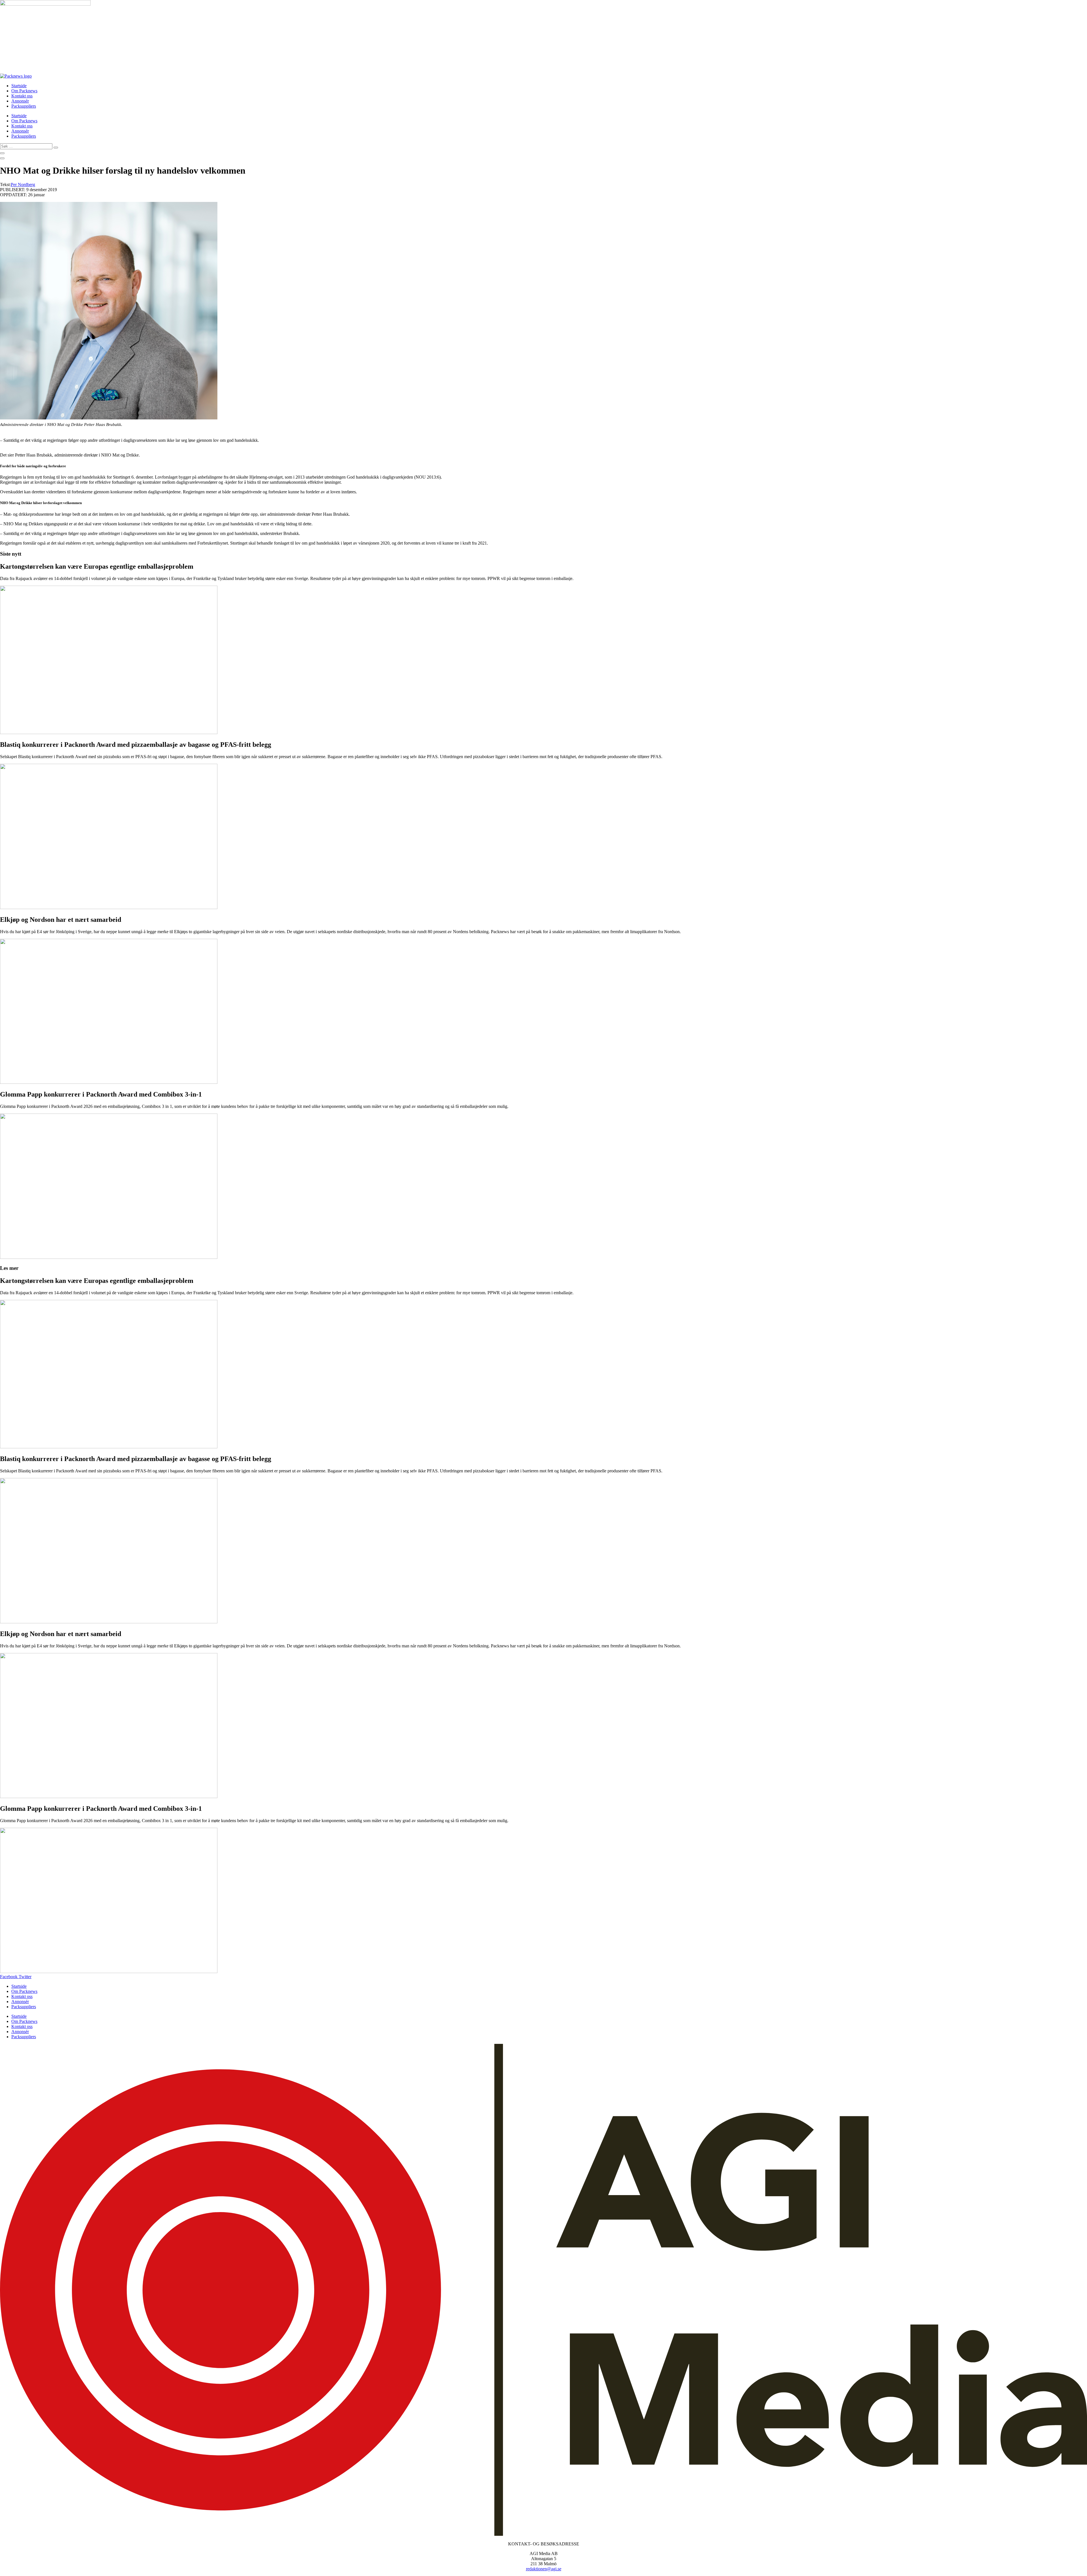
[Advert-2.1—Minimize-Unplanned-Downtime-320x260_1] (45, 4)
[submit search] (56, 148)
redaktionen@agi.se (544, 2569)
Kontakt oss (22, 96)
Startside (19, 86)
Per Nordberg (23, 185)
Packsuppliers (24, 106)
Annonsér (20, 101)
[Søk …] (2, 153)
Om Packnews (24, 91)
